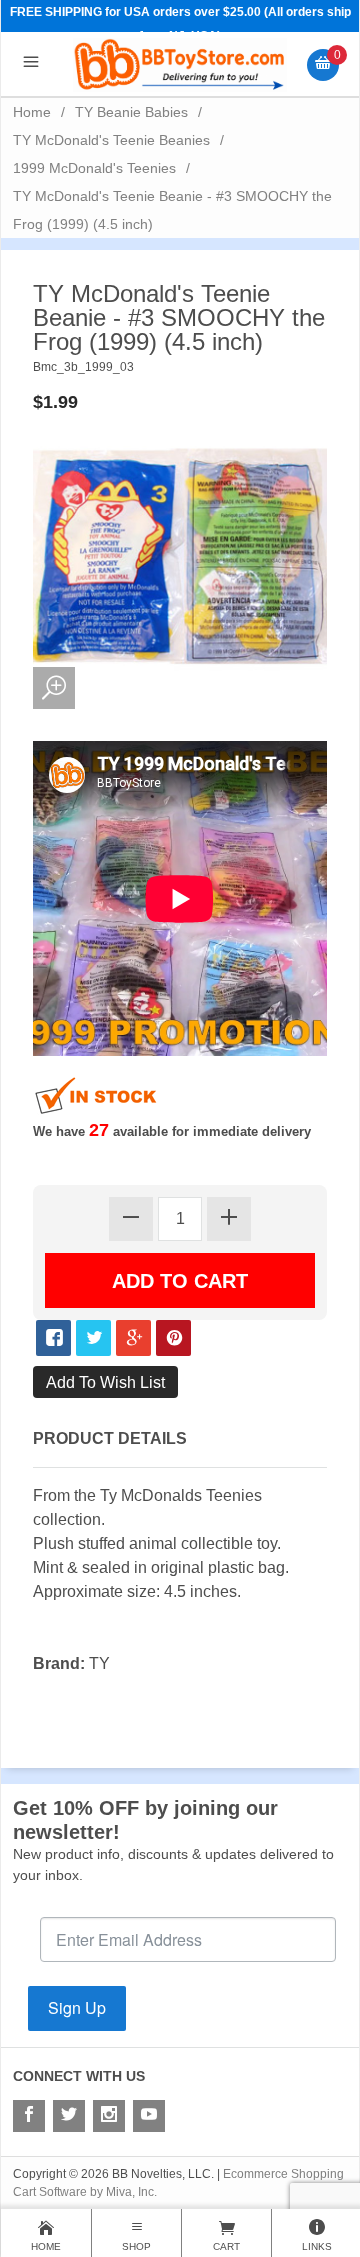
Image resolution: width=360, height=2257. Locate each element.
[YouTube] (149, 2116)
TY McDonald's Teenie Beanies (111, 140)
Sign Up (77, 2007)
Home (32, 112)
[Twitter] (69, 2116)
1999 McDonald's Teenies (94, 168)
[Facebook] (29, 2116)
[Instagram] (109, 2116)
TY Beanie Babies (131, 112)
